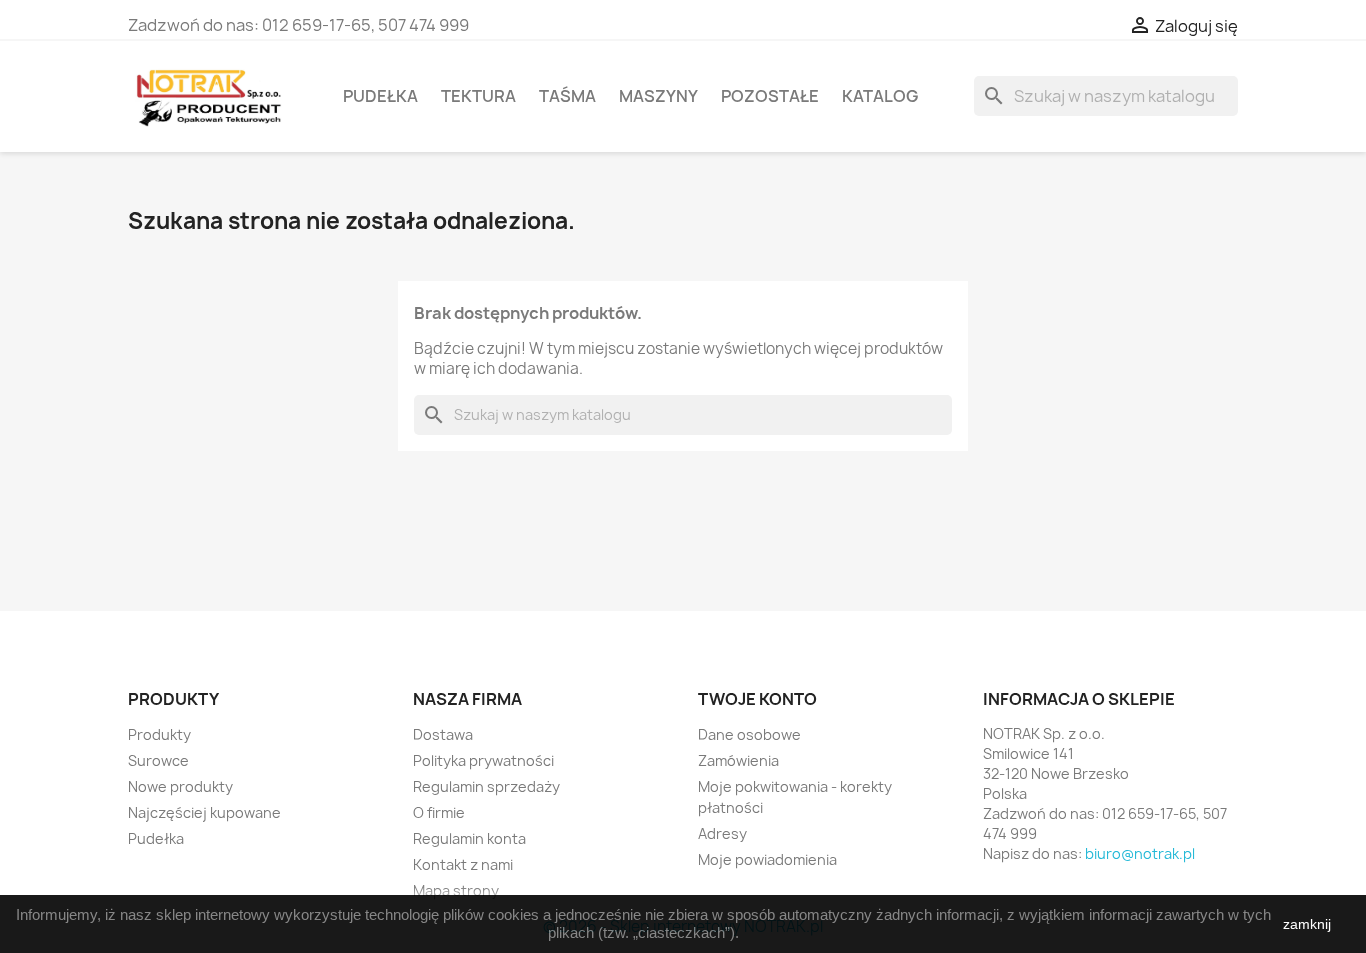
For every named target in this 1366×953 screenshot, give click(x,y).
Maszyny (658, 96)
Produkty (159, 734)
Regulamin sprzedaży (486, 786)
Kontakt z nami (463, 864)
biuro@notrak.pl (1140, 853)
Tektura (478, 96)
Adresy (722, 833)
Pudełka (380, 96)
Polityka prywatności (483, 760)
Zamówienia (738, 760)
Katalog (880, 96)
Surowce (158, 760)
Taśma (567, 96)
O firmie (439, 812)
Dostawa (443, 734)
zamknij (1307, 924)
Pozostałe (770, 96)
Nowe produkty (180, 786)
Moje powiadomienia (767, 859)
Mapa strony (456, 890)
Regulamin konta (469, 838)
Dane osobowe (749, 734)
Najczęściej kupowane (204, 812)
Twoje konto (757, 699)
